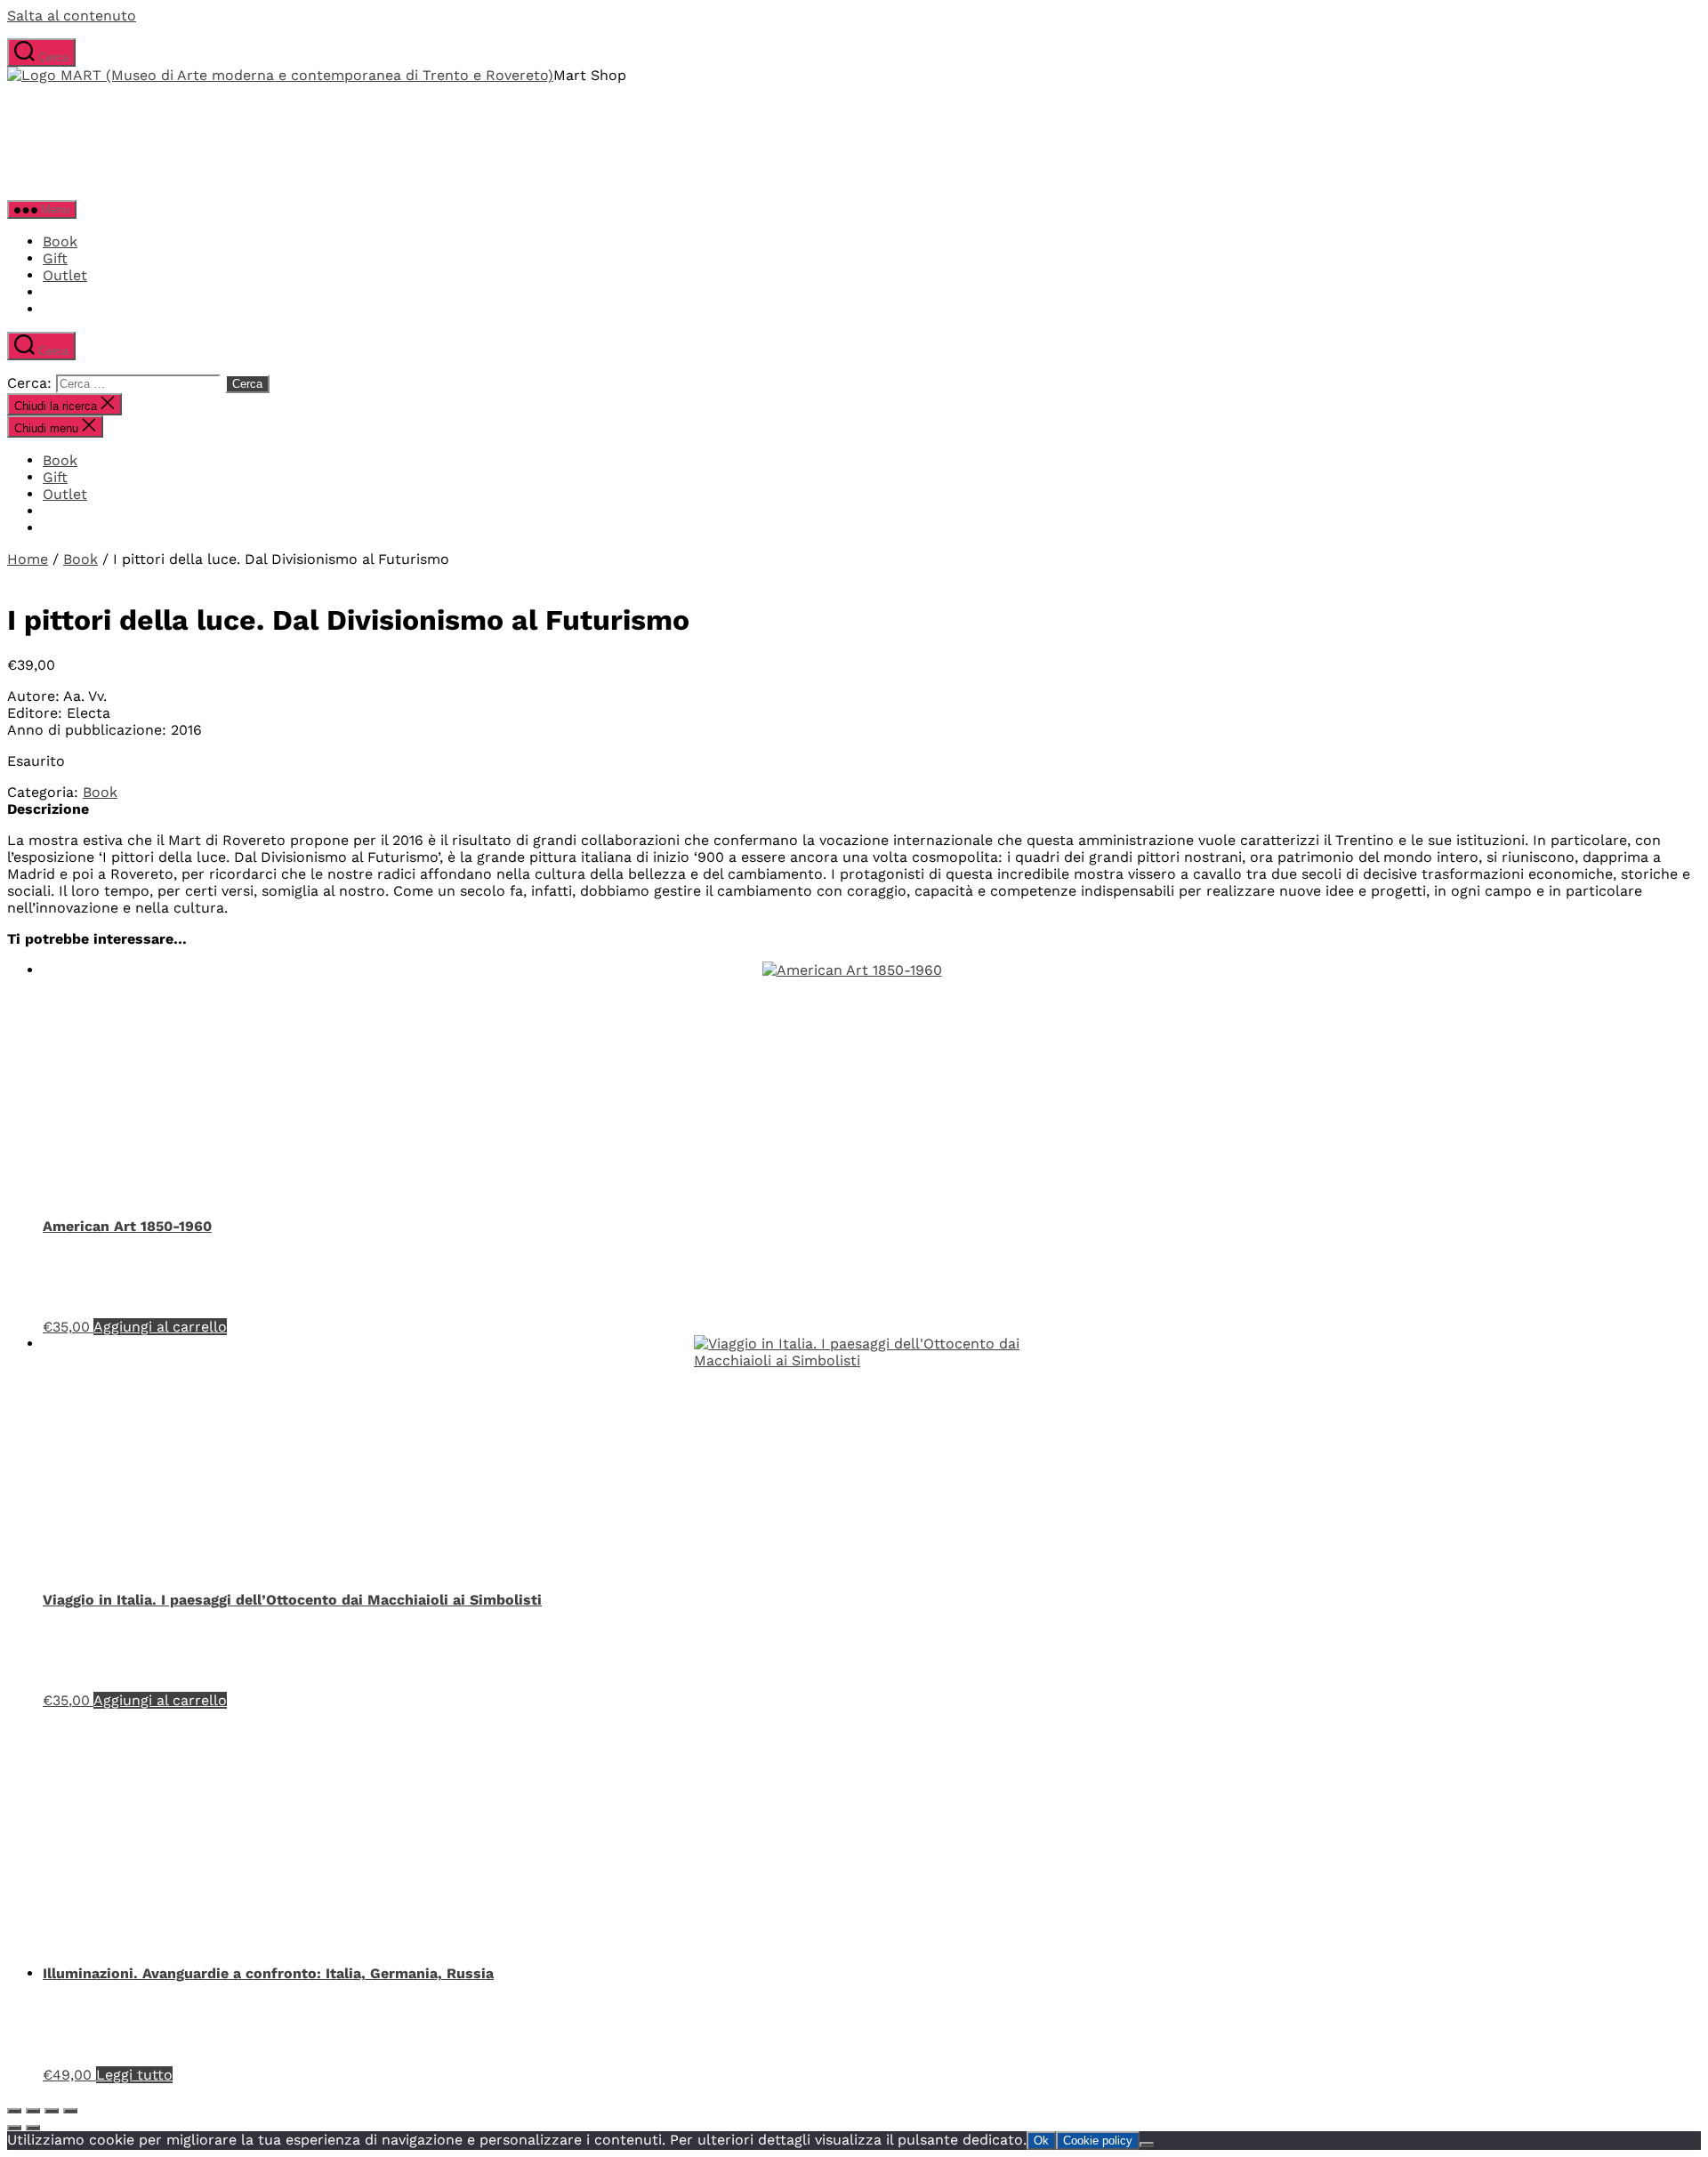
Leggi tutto (134, 2075)
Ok (1041, 2141)
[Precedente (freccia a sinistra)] (14, 2128)
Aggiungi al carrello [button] (160, 1327)
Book (60, 241)
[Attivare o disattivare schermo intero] (33, 2111)
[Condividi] (52, 2111)
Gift (55, 258)
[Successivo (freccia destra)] (33, 2128)
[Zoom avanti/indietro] (14, 2111)
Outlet (65, 275)
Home (28, 559)
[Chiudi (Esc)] (70, 2111)
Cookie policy (1098, 2141)
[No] (1147, 2145)
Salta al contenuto (72, 16)
